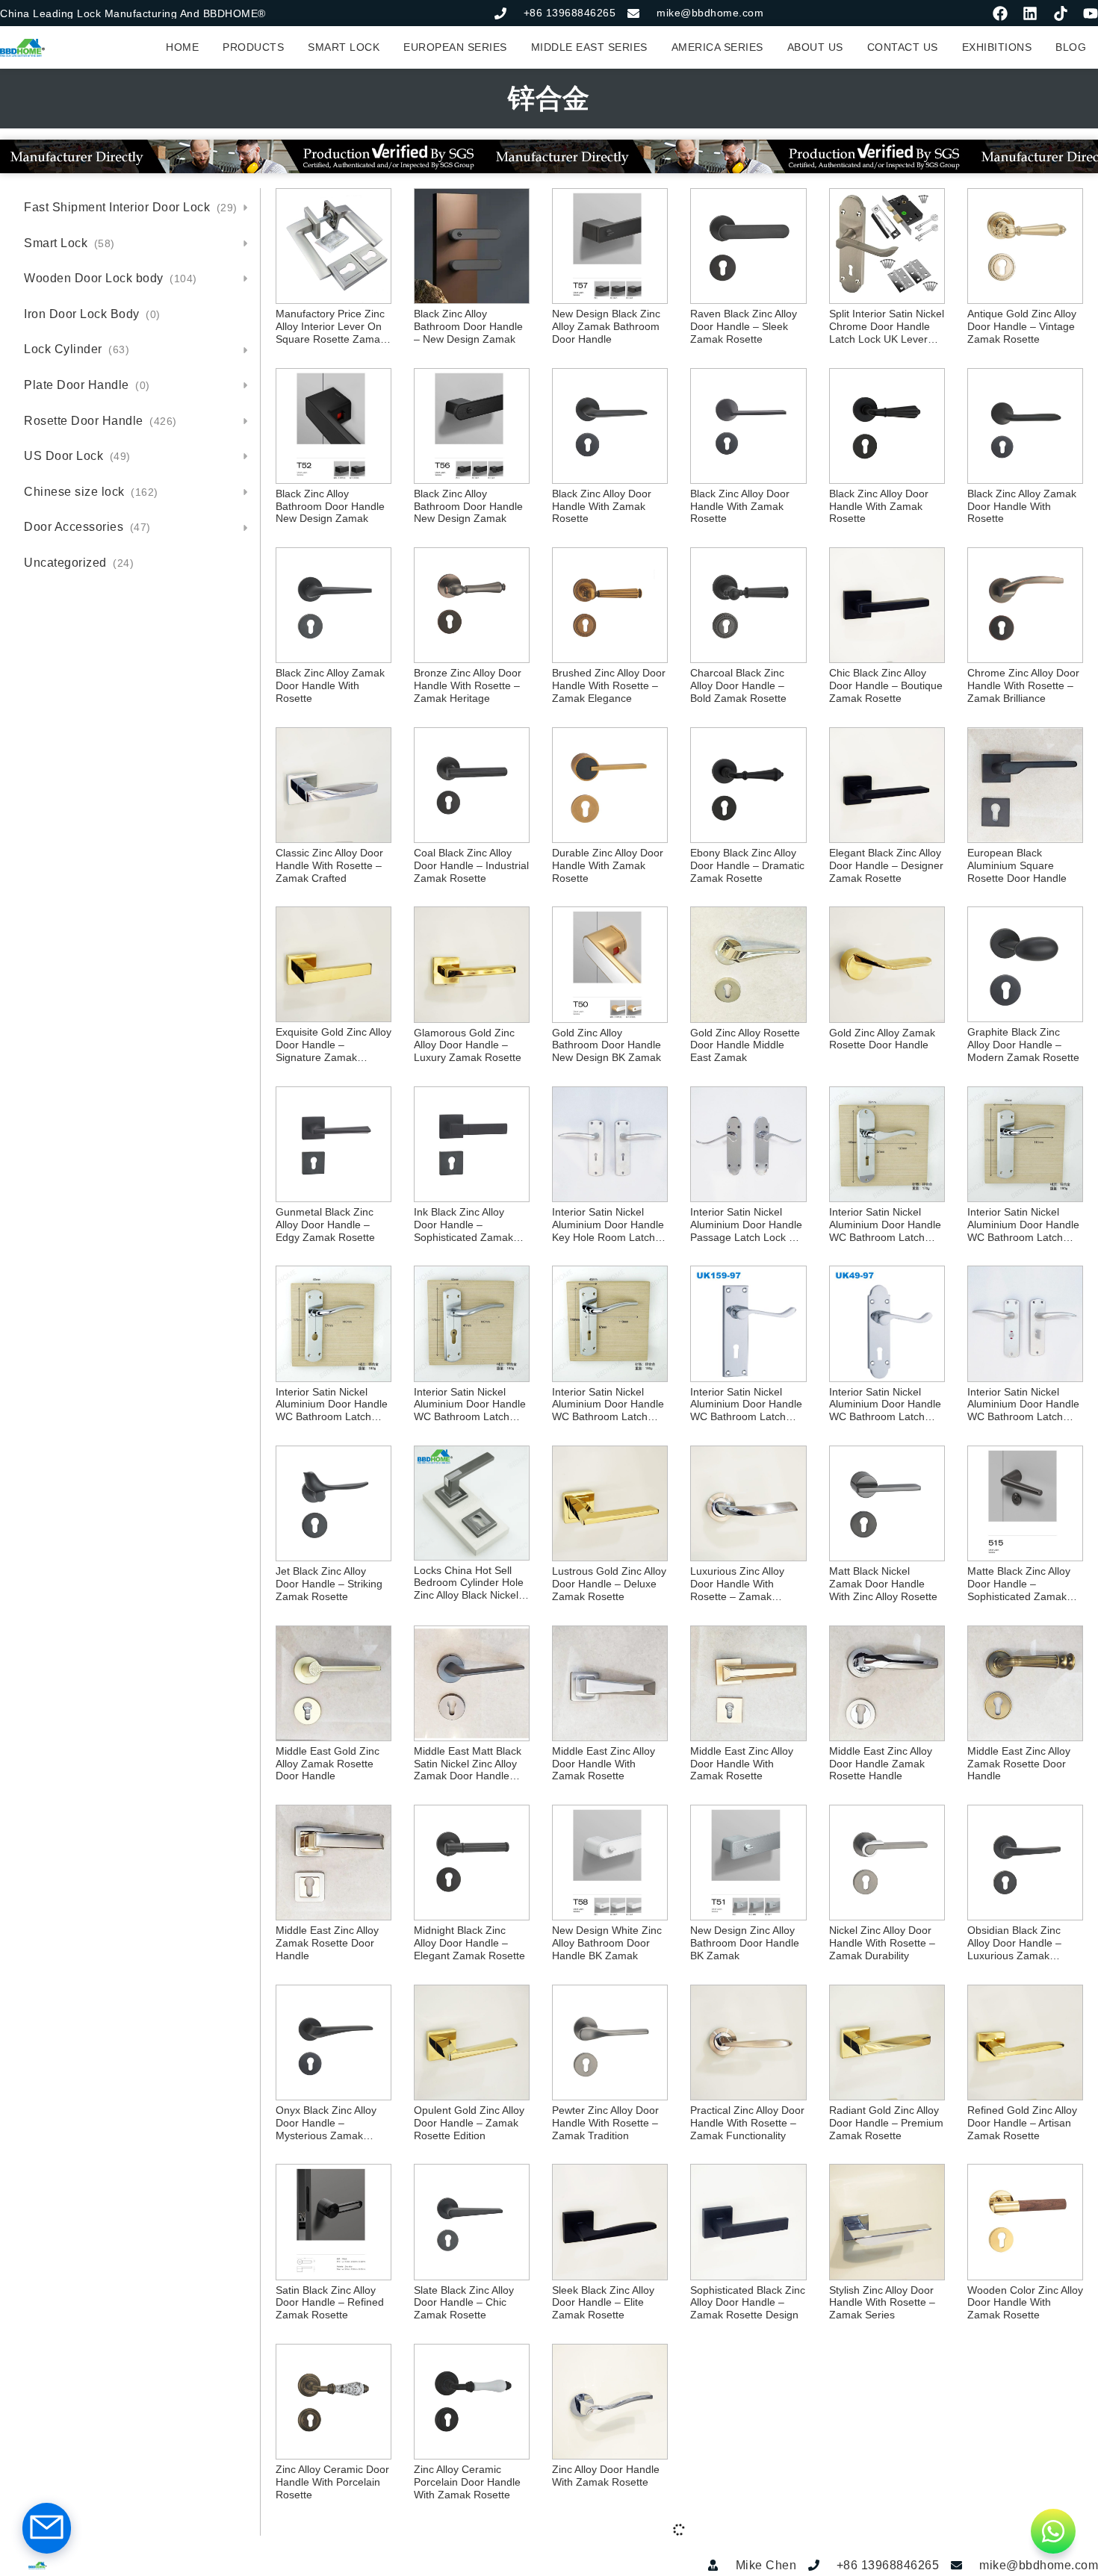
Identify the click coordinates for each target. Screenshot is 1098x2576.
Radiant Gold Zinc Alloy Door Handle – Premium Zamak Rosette (886, 2123)
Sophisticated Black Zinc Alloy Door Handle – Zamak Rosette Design (748, 2303)
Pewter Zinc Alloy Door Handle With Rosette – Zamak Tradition (605, 2123)
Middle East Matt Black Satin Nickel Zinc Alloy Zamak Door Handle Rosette (468, 1764)
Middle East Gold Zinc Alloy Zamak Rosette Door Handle (328, 1764)
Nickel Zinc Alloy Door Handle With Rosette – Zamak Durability (882, 1943)
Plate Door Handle (87, 385)
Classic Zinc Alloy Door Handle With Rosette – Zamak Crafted (329, 865)
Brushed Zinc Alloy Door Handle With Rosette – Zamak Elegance (609, 685)
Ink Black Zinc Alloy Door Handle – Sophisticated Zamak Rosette (463, 1225)
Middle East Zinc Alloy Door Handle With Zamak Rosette (604, 1764)
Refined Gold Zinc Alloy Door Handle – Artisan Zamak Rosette (1022, 2123)
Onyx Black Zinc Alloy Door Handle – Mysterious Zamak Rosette (326, 2123)
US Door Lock (77, 456)
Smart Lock (69, 243)
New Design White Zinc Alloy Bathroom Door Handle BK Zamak (607, 1943)
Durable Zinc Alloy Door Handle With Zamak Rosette (608, 865)
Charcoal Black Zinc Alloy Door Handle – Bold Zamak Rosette (738, 685)
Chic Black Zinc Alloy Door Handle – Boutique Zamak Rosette (886, 685)
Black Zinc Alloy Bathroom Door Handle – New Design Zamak (468, 326)
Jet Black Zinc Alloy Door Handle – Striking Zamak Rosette (329, 1584)
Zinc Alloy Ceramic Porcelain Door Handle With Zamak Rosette (467, 2482)
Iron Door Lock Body (92, 314)
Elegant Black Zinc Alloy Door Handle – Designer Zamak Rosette (886, 865)
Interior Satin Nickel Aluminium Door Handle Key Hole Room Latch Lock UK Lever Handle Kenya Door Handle (608, 1225)
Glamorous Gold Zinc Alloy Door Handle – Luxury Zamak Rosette (468, 1045)
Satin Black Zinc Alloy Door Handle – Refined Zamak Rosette (330, 2303)
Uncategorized (79, 563)
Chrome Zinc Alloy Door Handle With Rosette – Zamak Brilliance (1023, 685)
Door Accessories (87, 527)
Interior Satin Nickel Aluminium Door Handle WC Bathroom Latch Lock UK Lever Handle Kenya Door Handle (885, 1225)
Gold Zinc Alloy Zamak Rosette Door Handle (882, 1039)
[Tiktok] (1061, 13)
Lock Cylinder (77, 349)
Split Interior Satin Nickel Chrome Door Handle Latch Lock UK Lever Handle (887, 326)
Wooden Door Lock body (111, 278)
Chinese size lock (91, 492)
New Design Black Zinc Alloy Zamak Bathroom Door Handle (606, 326)
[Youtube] (1091, 13)
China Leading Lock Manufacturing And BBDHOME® (133, 13)
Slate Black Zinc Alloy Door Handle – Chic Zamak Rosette (464, 2303)
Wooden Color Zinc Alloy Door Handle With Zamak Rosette (1025, 2303)
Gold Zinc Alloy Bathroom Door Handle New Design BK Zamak (607, 1045)
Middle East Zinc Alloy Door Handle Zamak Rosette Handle (881, 1764)
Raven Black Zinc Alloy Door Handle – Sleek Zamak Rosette (744, 326)
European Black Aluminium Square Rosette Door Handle (1017, 865)
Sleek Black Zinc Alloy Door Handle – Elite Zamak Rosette (603, 2303)
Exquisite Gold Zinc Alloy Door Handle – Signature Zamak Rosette (334, 1045)
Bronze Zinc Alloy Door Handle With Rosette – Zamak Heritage (468, 685)
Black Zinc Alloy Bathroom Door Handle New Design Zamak (330, 506)
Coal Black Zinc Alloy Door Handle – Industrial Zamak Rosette (471, 865)
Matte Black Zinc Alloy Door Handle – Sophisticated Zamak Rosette (1019, 1584)
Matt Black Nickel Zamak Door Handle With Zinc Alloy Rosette (883, 1584)
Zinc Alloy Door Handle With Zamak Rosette (606, 2476)
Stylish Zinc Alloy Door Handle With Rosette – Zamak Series (882, 2303)
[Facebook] (1000, 13)
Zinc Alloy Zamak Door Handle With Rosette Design (883, 2482)
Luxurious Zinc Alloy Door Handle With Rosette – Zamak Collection (737, 1584)
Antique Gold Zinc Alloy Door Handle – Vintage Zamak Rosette (1022, 326)
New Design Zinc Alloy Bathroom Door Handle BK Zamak (745, 1943)
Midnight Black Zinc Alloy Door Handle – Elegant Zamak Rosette (469, 1943)
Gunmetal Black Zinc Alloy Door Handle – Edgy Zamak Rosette (325, 1225)
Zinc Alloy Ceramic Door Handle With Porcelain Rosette (332, 2482)
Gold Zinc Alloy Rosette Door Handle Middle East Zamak (745, 1045)
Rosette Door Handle (100, 421)
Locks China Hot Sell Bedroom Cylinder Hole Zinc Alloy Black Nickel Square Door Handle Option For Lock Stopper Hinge (469, 1583)
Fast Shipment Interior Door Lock (131, 207)
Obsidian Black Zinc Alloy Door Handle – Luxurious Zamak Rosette (1014, 1943)
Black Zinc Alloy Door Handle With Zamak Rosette (602, 506)
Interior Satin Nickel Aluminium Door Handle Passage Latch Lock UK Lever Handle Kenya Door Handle (747, 1225)
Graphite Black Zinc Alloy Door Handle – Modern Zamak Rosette (1023, 1045)
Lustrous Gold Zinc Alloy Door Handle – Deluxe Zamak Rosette (609, 1584)
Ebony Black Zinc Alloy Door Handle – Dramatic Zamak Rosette (747, 865)
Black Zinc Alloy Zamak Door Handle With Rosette (1022, 506)
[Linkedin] (1030, 13)
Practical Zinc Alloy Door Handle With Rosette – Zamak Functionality (747, 2123)
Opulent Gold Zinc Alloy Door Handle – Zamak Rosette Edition (469, 2123)
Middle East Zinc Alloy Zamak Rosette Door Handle (1019, 1764)
